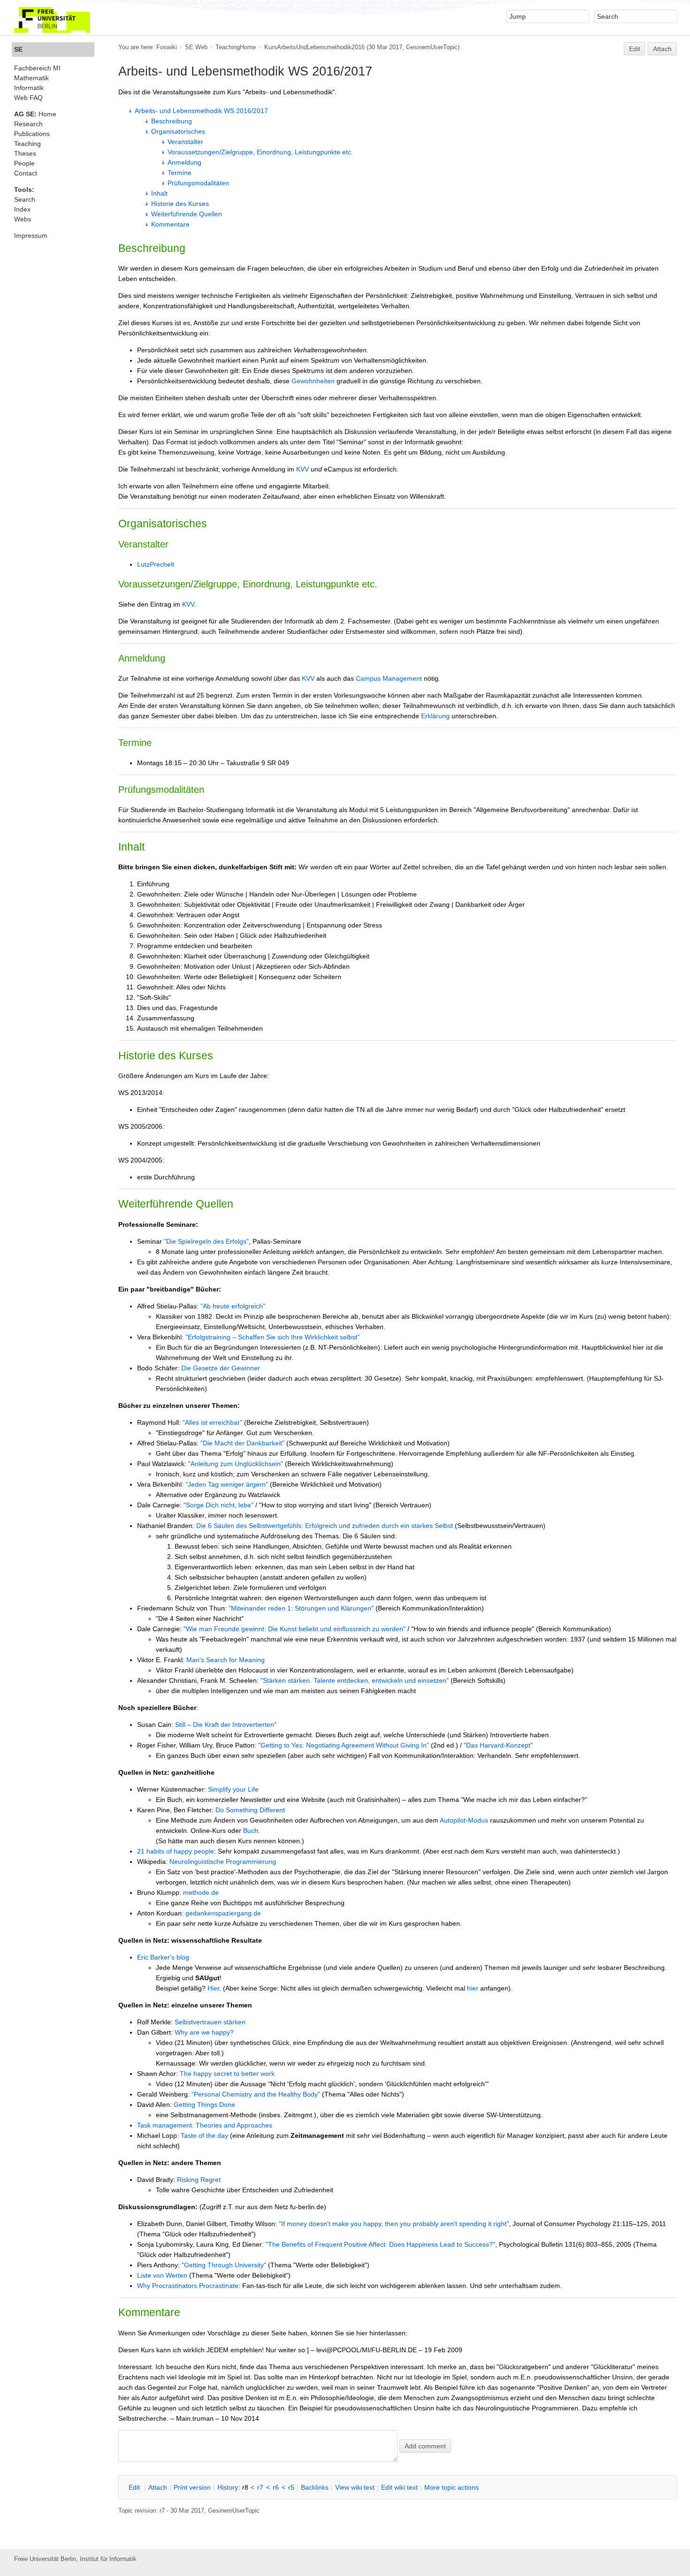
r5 (291, 2487)
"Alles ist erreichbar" (212, 1422)
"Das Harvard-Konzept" (498, 1745)
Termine (180, 173)
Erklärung (435, 716)
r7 (260, 2487)
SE (18, 49)
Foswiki (167, 47)
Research (28, 124)
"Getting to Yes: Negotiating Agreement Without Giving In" (344, 1745)
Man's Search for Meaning (226, 1660)
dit (135, 2487)
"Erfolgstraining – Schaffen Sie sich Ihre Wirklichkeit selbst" (272, 1337)
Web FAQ (28, 98)
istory (228, 2487)
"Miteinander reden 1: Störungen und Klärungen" (301, 1608)
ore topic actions (452, 2487)
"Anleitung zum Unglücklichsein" (236, 1464)
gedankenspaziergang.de (223, 1913)
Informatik (29, 88)
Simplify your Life (233, 1789)
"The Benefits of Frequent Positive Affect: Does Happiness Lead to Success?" (380, 2244)
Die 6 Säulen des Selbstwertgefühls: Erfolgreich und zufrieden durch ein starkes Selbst (325, 1526)
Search (25, 199)
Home (35, 114)
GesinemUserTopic (432, 47)
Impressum (31, 236)
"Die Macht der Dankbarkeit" (242, 1443)
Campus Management (389, 678)
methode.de (201, 1892)
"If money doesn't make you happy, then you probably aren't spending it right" (394, 2224)
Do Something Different (250, 1810)
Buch (251, 1831)
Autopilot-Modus (464, 1820)
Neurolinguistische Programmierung (223, 1862)
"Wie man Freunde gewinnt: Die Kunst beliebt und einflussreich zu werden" (295, 1629)
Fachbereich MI (37, 68)
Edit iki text (399, 2487)
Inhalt (159, 193)
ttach (158, 2487)
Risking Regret (199, 2180)
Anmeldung (184, 162)
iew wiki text (355, 2487)
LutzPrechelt (156, 564)
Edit (635, 49)
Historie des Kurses (180, 204)
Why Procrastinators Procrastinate (188, 2286)
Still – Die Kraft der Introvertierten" (226, 1725)
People (24, 163)
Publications (32, 134)
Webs (23, 219)
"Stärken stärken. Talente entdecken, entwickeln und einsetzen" (355, 1680)
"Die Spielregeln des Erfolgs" (206, 1241)
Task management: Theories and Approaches (205, 2125)
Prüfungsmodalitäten (198, 183)
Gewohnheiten (313, 381)
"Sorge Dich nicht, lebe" (218, 1505)
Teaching (27, 144)
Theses (25, 153)
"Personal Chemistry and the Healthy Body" (256, 2094)
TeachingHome (236, 47)
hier (473, 1988)
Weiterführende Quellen (187, 214)
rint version (192, 2487)
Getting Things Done (204, 2105)
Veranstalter (185, 142)
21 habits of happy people (176, 1851)
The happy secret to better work (227, 2074)
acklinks (315, 2487)
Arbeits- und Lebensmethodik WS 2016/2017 (201, 111)
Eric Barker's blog (163, 1957)
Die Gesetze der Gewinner (221, 1368)
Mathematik (31, 78)
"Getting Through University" (224, 2265)
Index (22, 209)
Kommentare (170, 224)
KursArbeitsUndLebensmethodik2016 (314, 47)
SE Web (196, 47)
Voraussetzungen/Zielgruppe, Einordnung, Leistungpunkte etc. (260, 152)
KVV (303, 469)
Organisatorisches (178, 131)
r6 (276, 2487)
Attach (662, 49)
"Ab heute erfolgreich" (233, 1306)
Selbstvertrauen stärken (210, 2022)
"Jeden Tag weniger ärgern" (227, 1484)
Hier (213, 1988)
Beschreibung (172, 121)
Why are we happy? (204, 2032)
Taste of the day (204, 2135)
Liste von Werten (162, 2275)
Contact (26, 173)
